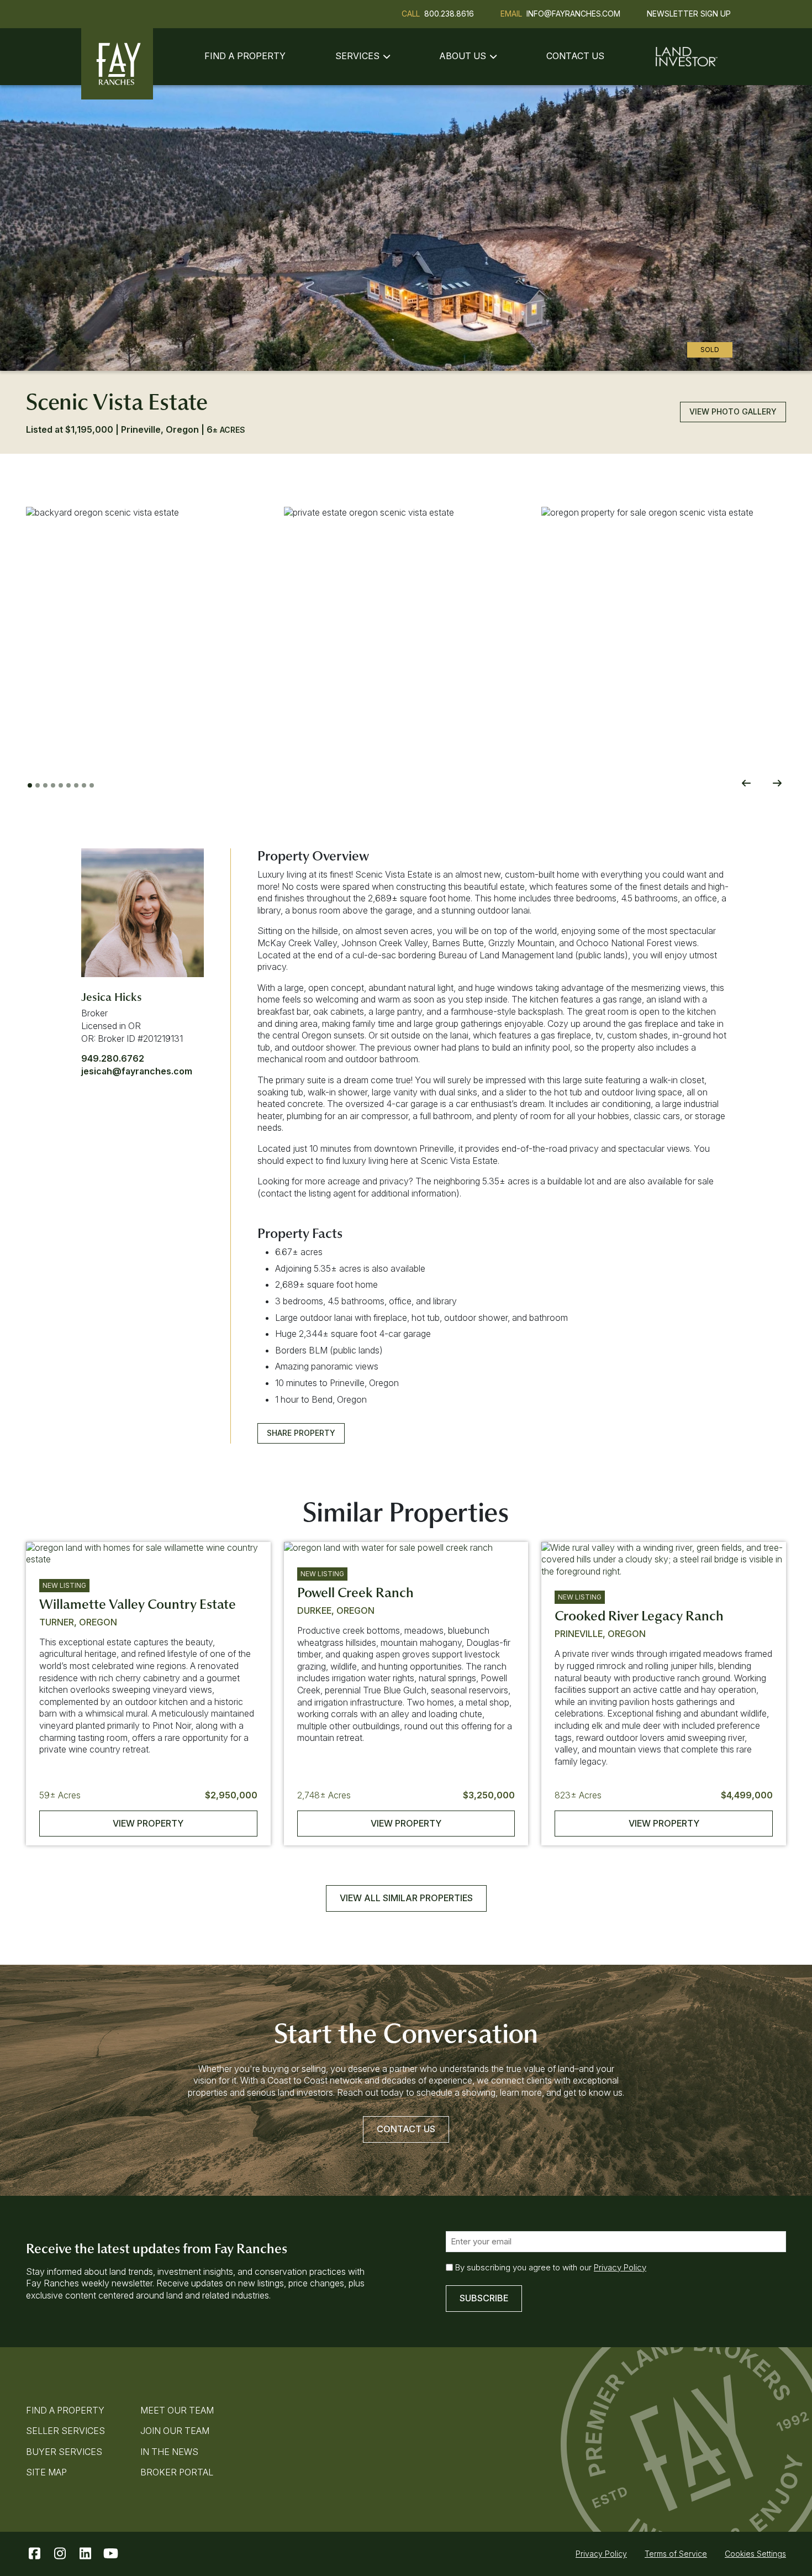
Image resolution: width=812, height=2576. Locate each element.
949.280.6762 (113, 1058)
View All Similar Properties (406, 1898)
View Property (148, 1823)
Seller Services (65, 2431)
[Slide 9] (92, 785)
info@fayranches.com (573, 14)
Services (357, 56)
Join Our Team (175, 2431)
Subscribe (484, 2298)
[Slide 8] (84, 785)
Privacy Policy (620, 2267)
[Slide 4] (53, 785)
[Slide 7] (76, 785)
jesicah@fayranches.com (137, 1071)
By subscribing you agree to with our (551, 2267)
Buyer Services (64, 2452)
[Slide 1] (30, 785)
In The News (169, 2452)
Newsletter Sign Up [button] (689, 14)
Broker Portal (177, 2472)
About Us (463, 56)
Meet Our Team (177, 2410)
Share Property (301, 1433)
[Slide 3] (45, 785)
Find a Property (245, 56)
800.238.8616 (449, 14)
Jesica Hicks (112, 997)
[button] (148, 629)
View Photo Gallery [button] (733, 411)
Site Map (46, 2472)
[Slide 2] (38, 785)
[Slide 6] (68, 785)
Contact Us (575, 56)
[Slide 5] (61, 785)
